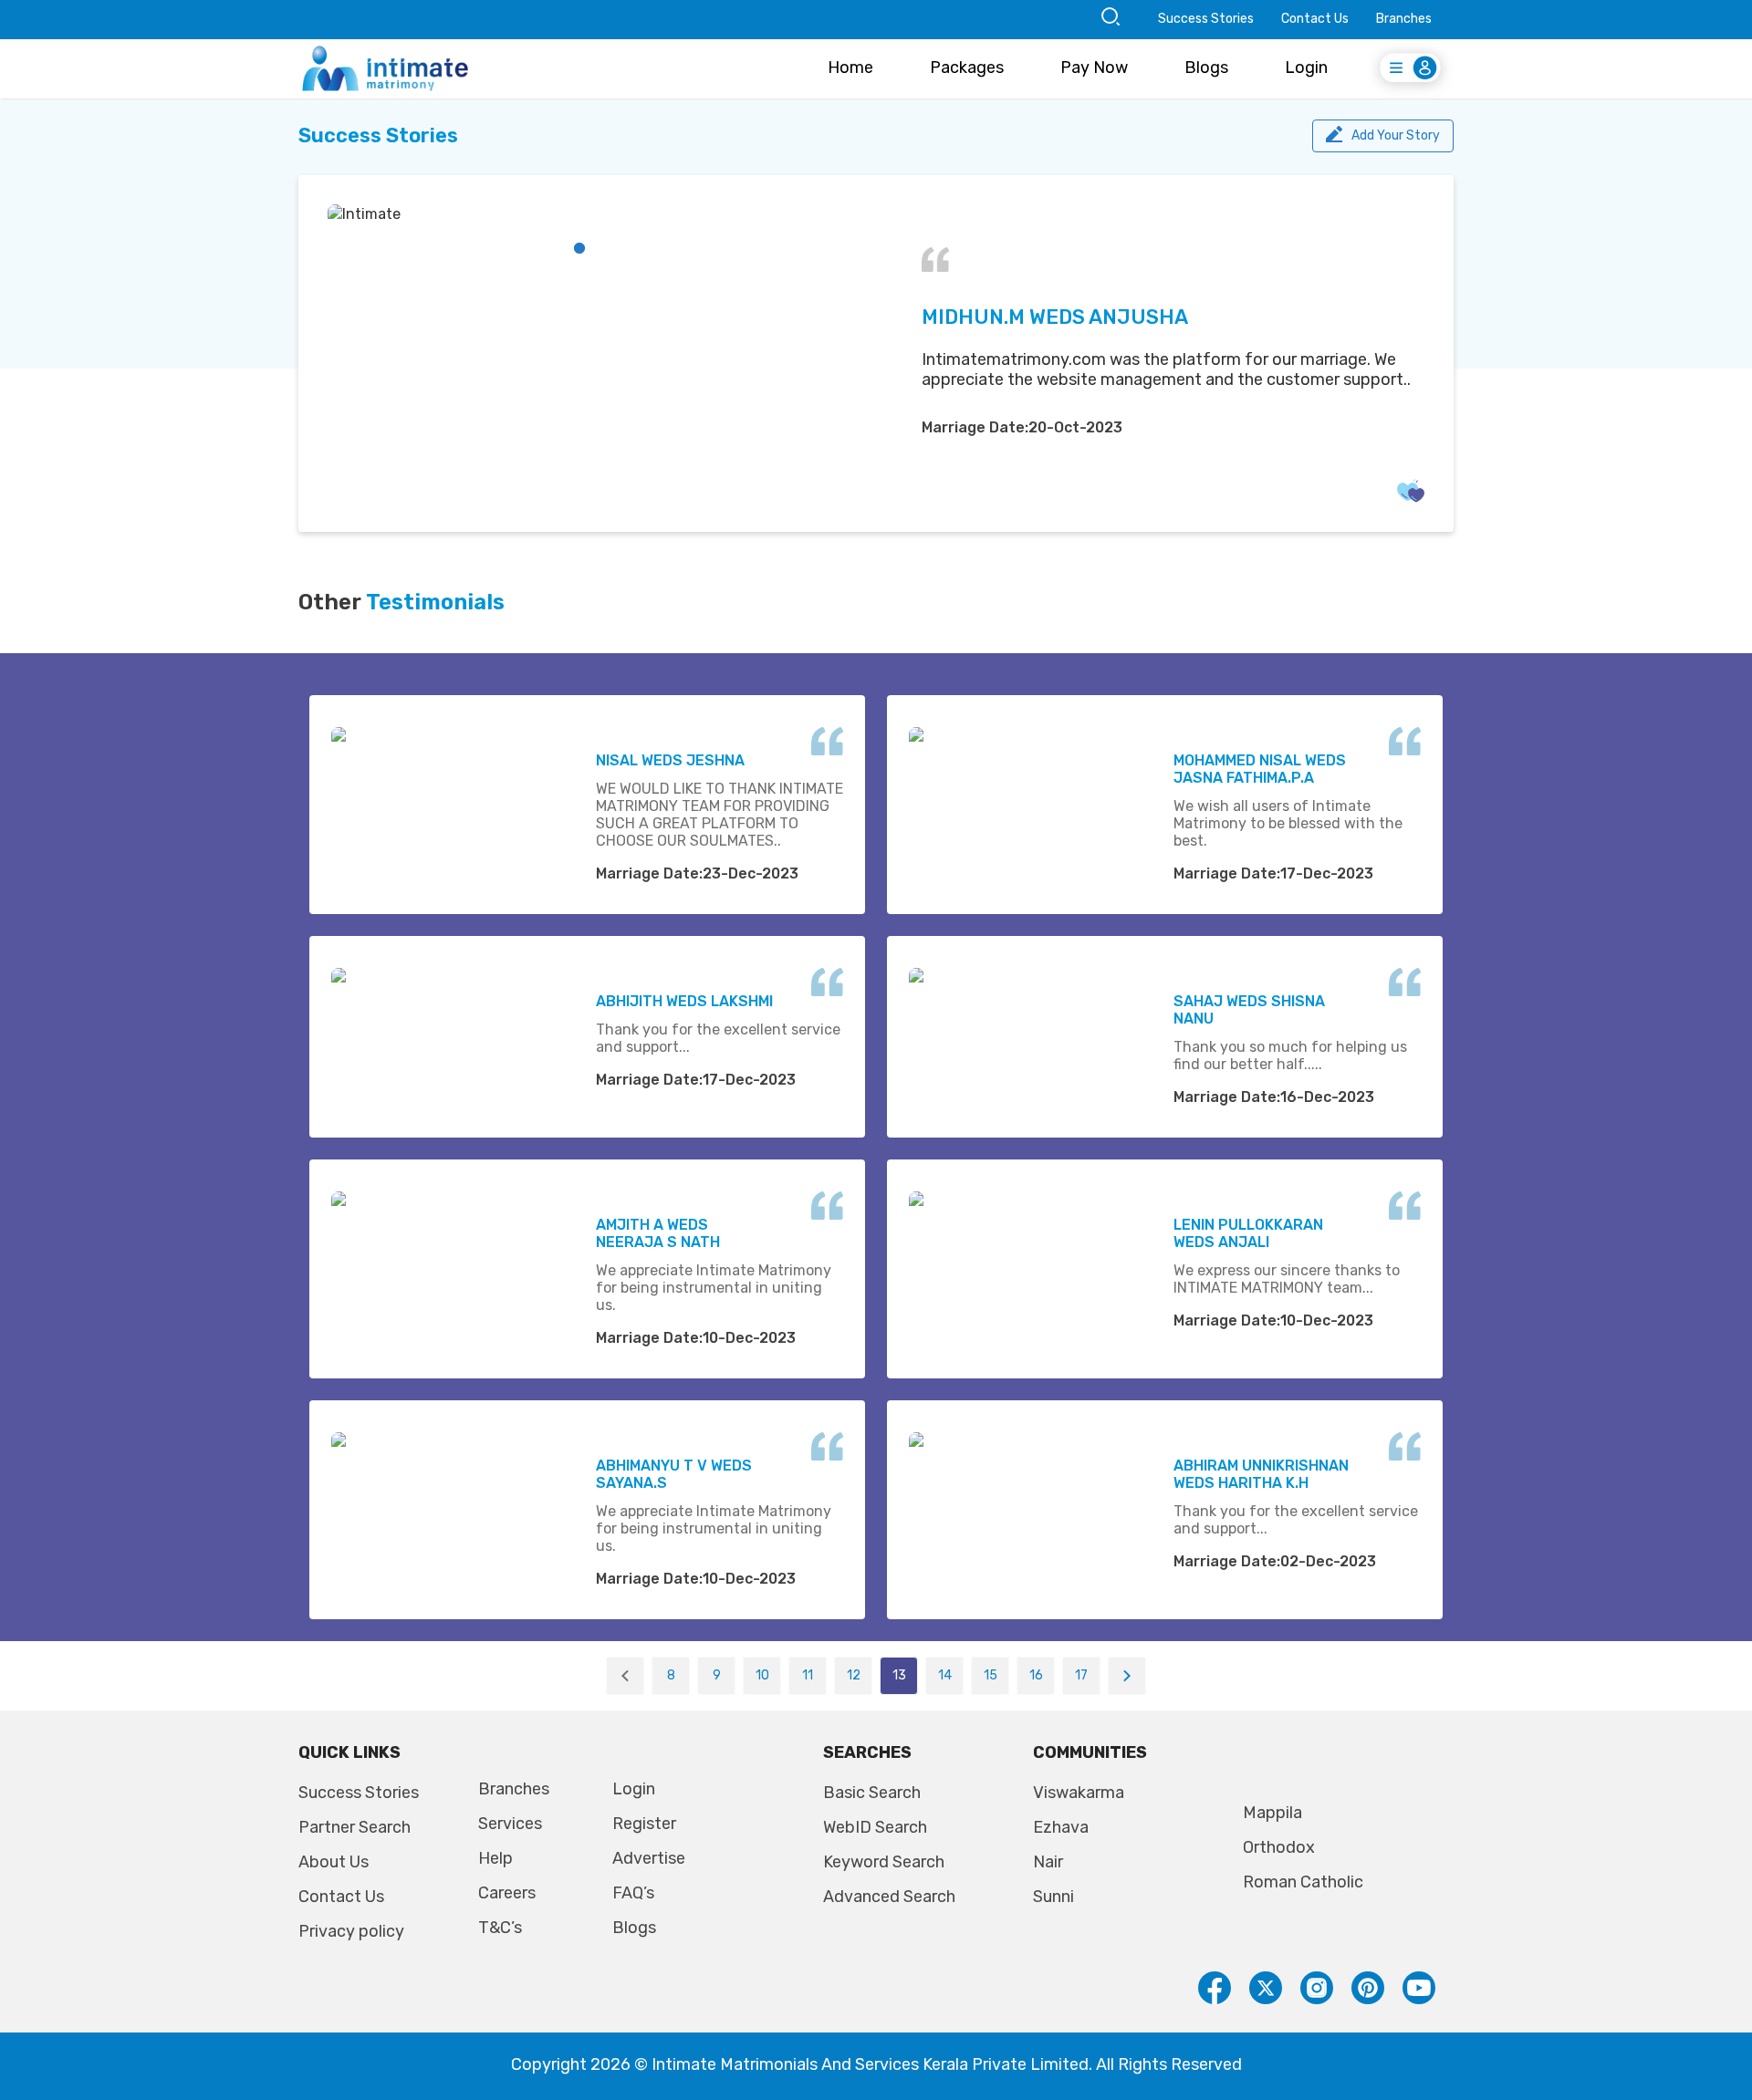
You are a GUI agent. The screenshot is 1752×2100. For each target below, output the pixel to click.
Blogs (1206, 68)
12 (854, 1675)
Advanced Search (889, 1897)
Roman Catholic (1303, 1882)
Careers (507, 1893)
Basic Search (872, 1793)
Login (1306, 68)
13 (899, 1675)
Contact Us (1315, 19)
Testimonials (435, 602)
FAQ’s (633, 1893)
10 (762, 1675)
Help (495, 1858)
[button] (579, 248)
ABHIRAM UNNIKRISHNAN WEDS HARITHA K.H (1261, 1474)
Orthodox (1279, 1847)
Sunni (1053, 1897)
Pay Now (1094, 68)
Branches (1404, 19)
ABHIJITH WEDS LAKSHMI (684, 1001)
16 (1036, 1675)
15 (991, 1675)
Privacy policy (351, 1931)
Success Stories (1206, 19)
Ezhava (1061, 1827)
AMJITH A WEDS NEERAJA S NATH (658, 1233)
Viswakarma (1079, 1793)
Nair (1048, 1862)
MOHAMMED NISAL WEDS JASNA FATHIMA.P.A (1260, 769)
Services (510, 1824)
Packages (967, 68)
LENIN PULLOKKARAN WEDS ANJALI (1248, 1233)
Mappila (1272, 1813)
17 (1081, 1675)
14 (945, 1675)
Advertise (649, 1858)
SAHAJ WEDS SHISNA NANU (1249, 1010)
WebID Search (875, 1827)
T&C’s (500, 1928)
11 (808, 1675)
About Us (334, 1862)
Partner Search (355, 1827)
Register (644, 1824)
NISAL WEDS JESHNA (670, 760)
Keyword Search (884, 1862)
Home (850, 68)
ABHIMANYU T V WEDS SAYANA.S (674, 1474)
